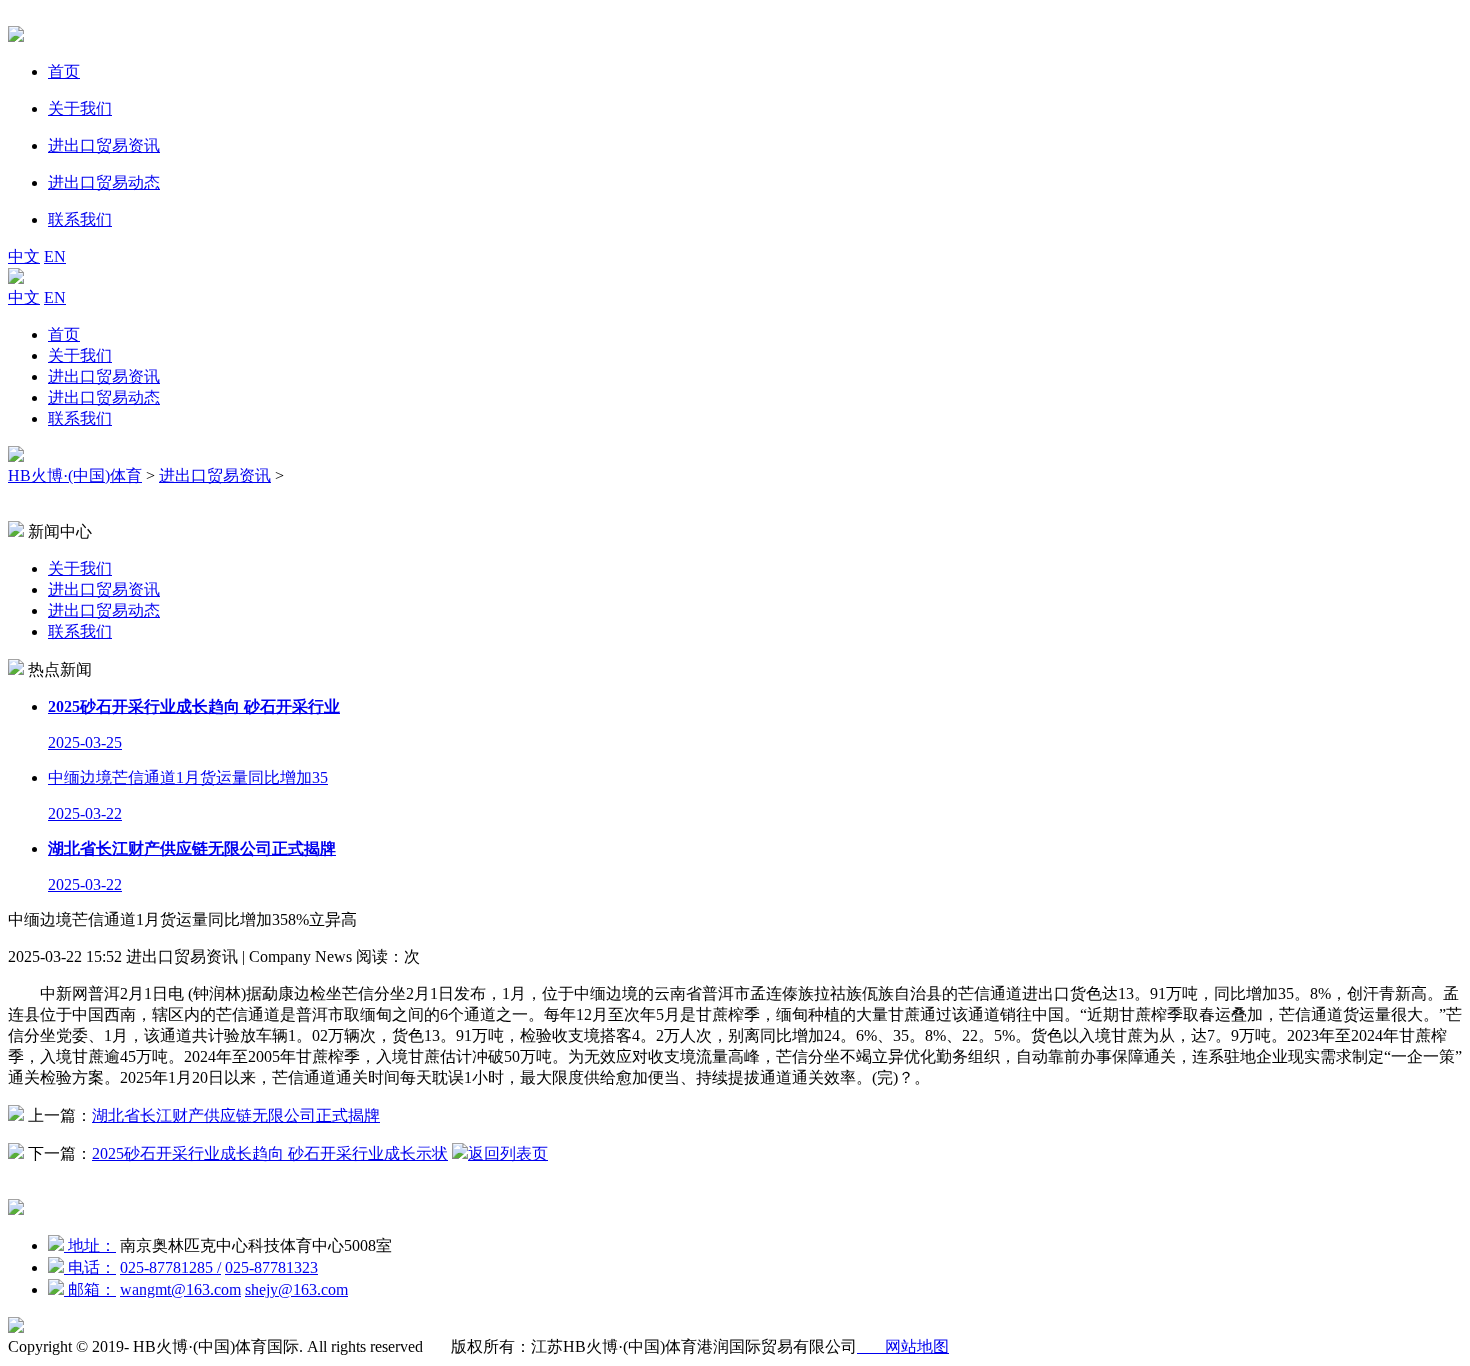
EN (55, 256)
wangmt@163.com (180, 1289)
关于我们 (80, 355)
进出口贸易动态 (104, 397)
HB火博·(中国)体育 (75, 475)
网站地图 (903, 1346)
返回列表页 (508, 1153)
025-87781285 (170, 1267)
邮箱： (90, 1289)
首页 (64, 334)
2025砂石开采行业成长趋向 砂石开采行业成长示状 (270, 1153)
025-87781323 (271, 1267)
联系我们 (80, 418)
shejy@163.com (296, 1289)
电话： (90, 1267)
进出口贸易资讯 (104, 376)
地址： (90, 1245)
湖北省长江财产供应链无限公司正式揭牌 (236, 1115)
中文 (24, 256)
